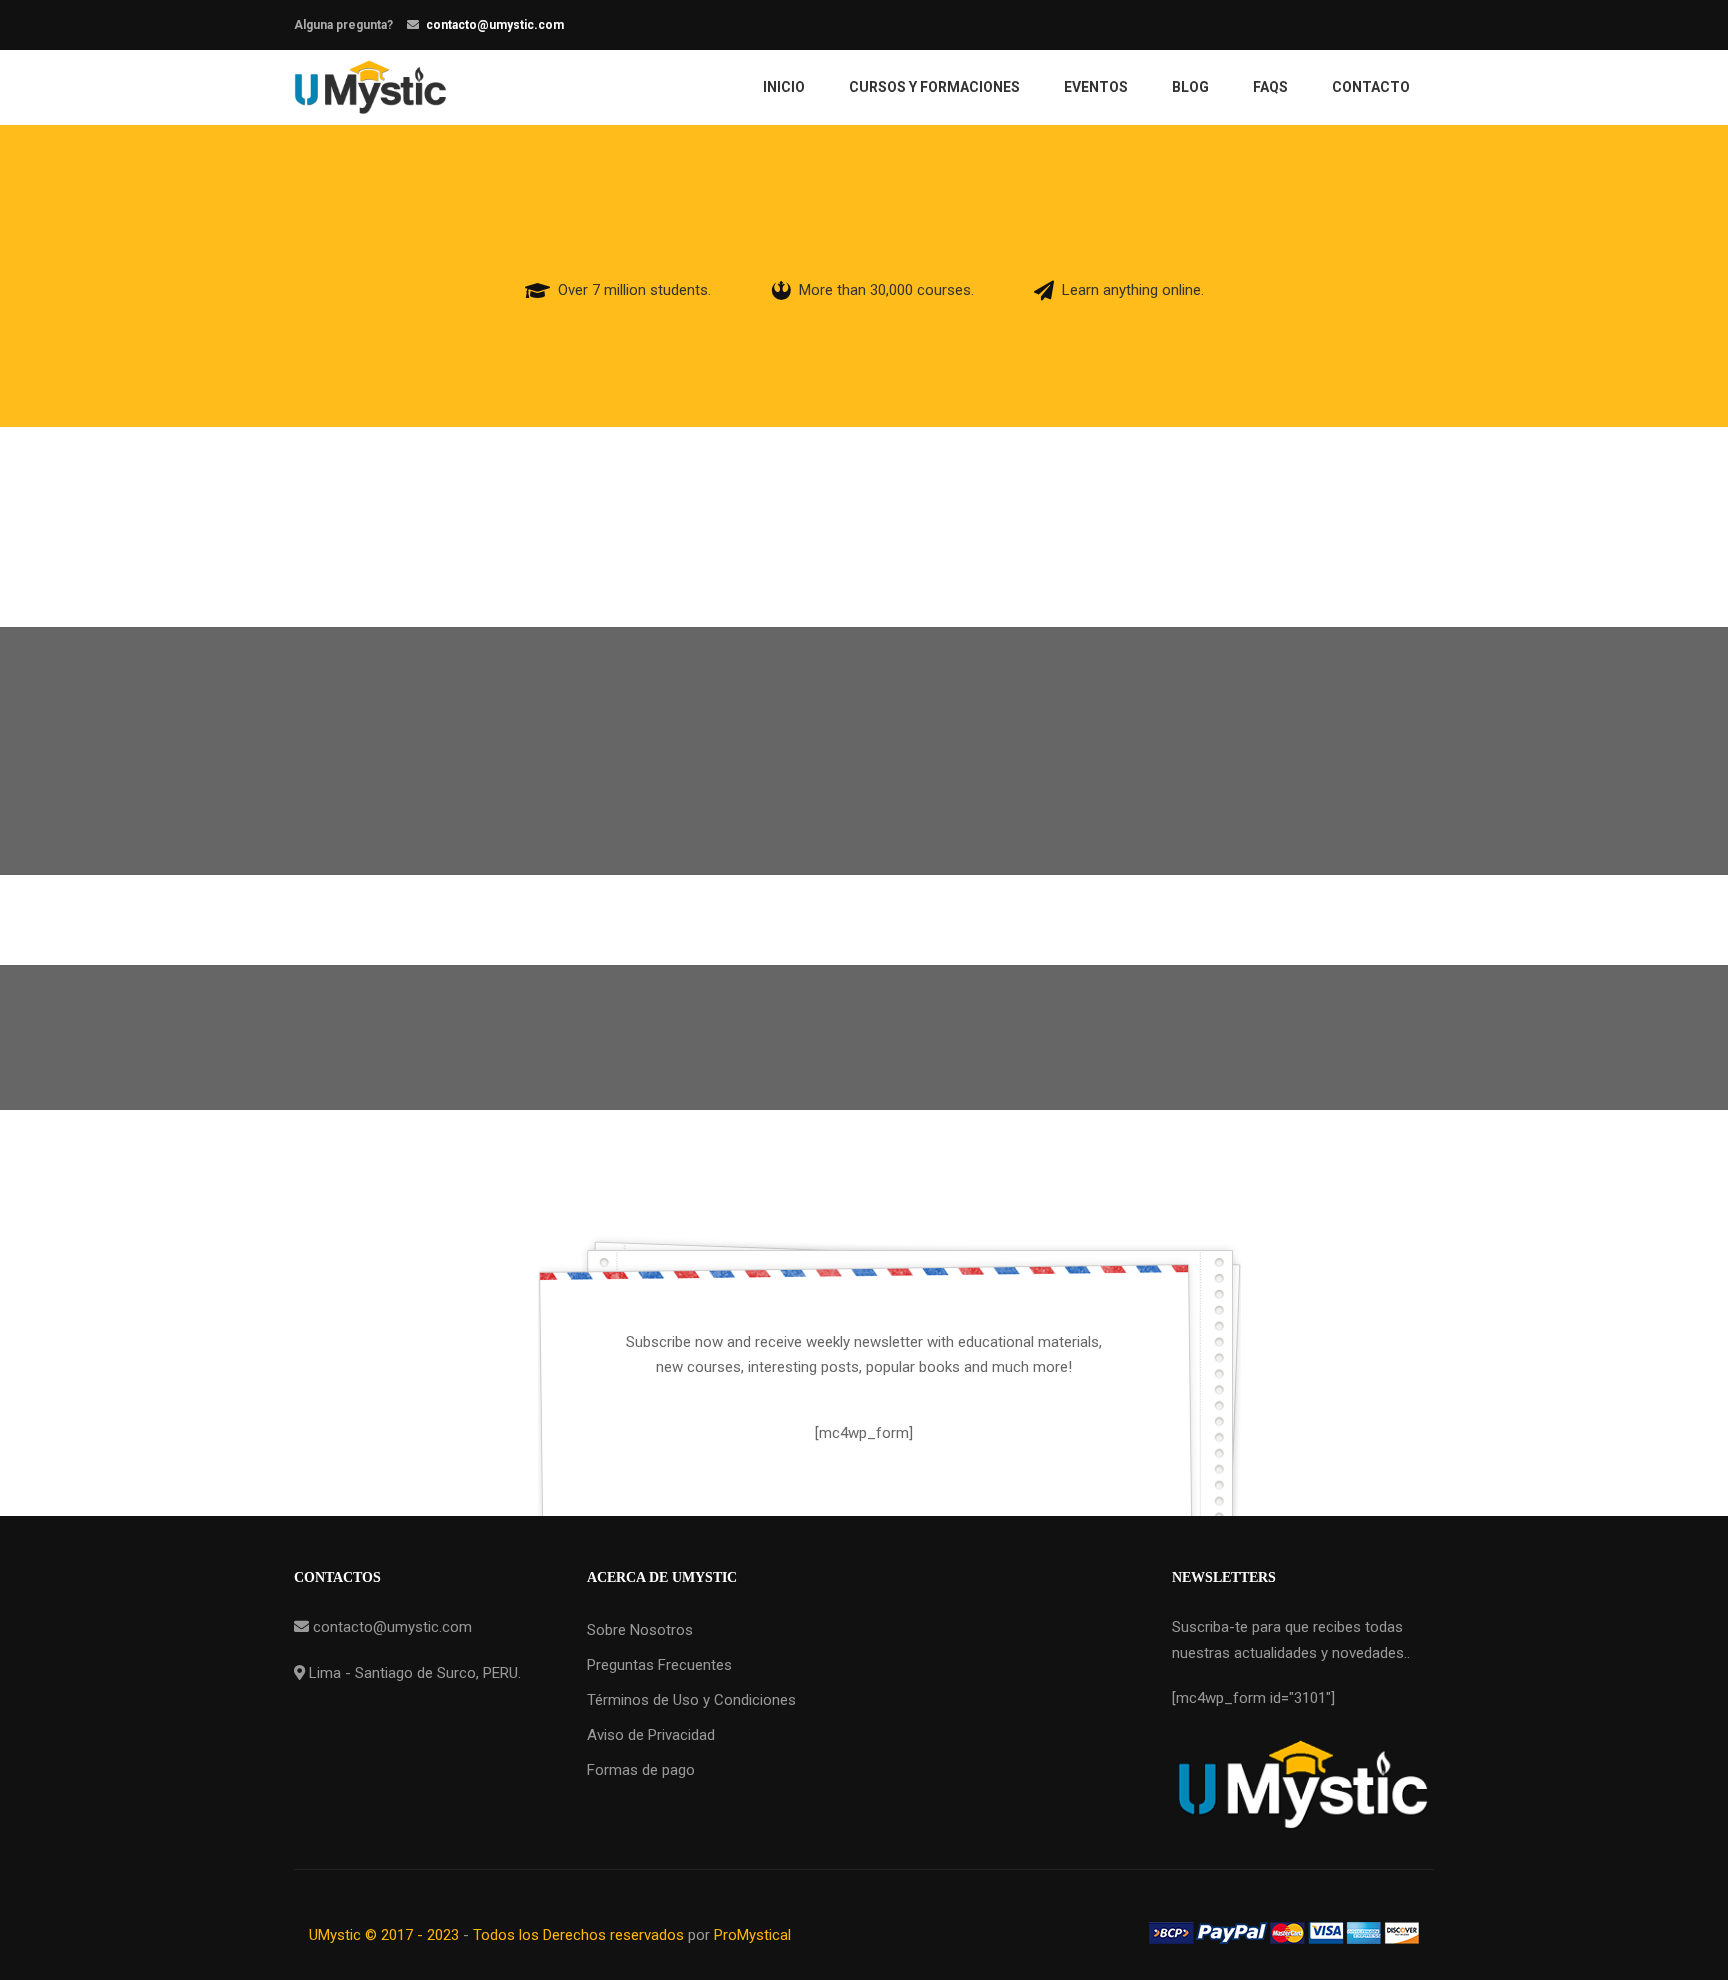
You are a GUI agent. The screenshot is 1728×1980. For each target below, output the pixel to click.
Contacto (1371, 87)
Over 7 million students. (634, 290)
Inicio (784, 87)
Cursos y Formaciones (934, 87)
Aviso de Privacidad (651, 1735)
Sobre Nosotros (640, 1630)
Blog (1190, 87)
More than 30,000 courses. (886, 290)
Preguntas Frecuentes (659, 1665)
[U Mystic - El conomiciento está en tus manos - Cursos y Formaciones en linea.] (370, 87)
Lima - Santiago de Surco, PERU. (413, 1673)
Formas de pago (641, 1770)
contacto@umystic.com (495, 25)
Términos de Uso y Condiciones (691, 1700)
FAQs (1270, 87)
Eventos (1096, 87)
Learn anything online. (1133, 290)
